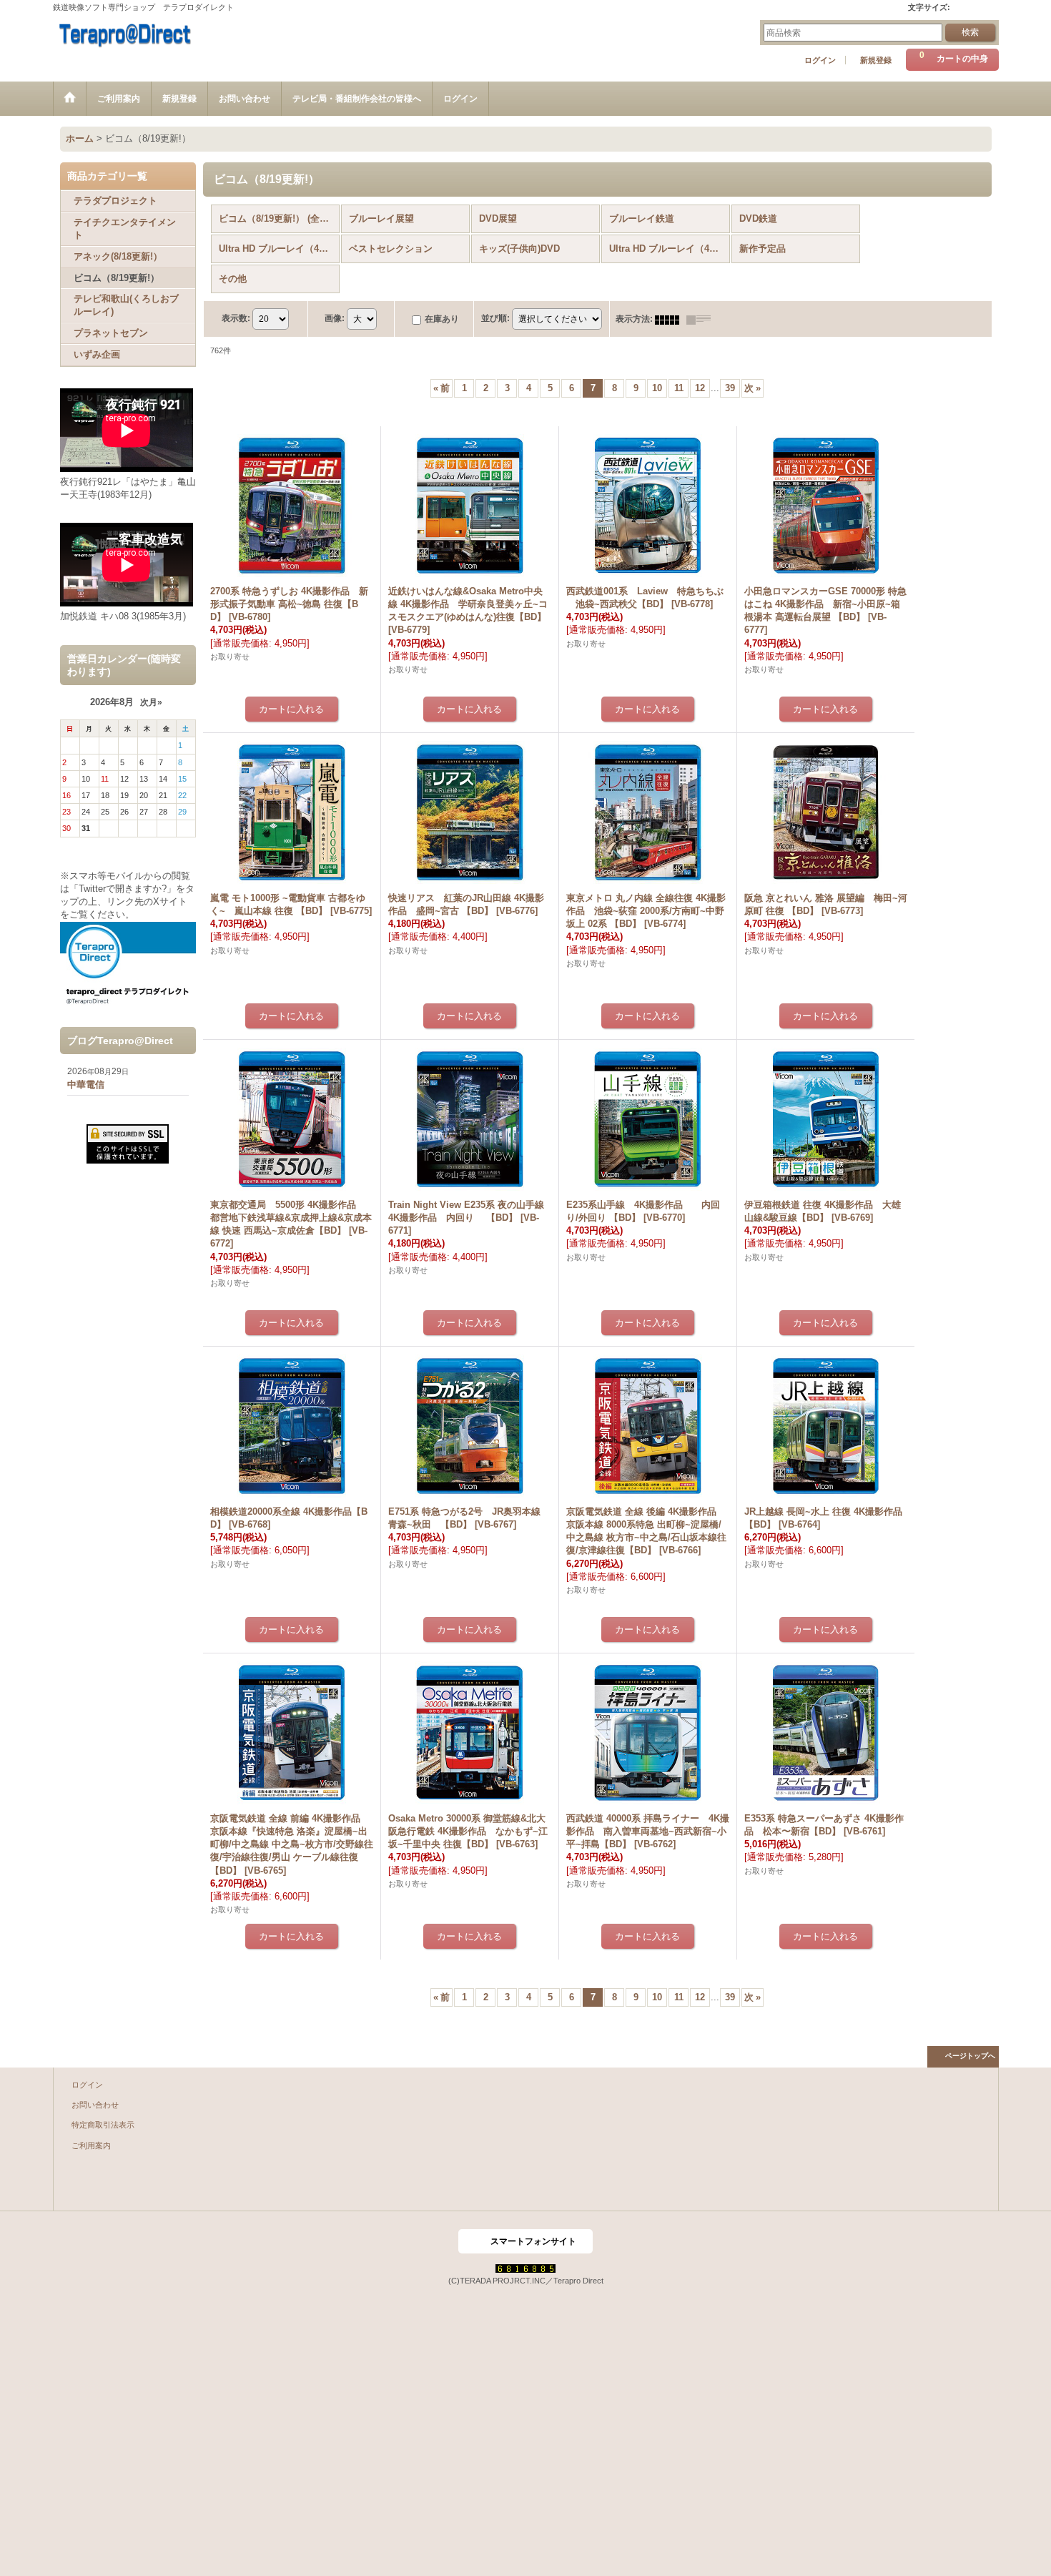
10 (657, 388)
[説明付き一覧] (702, 319)
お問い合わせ (95, 2105)
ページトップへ (970, 2056)
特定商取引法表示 (103, 2125)
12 (700, 388)
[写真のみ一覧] (671, 319)
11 (679, 388)
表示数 (236, 319)
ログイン (820, 60)
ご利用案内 (91, 2145)
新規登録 (876, 60)
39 (730, 388)
